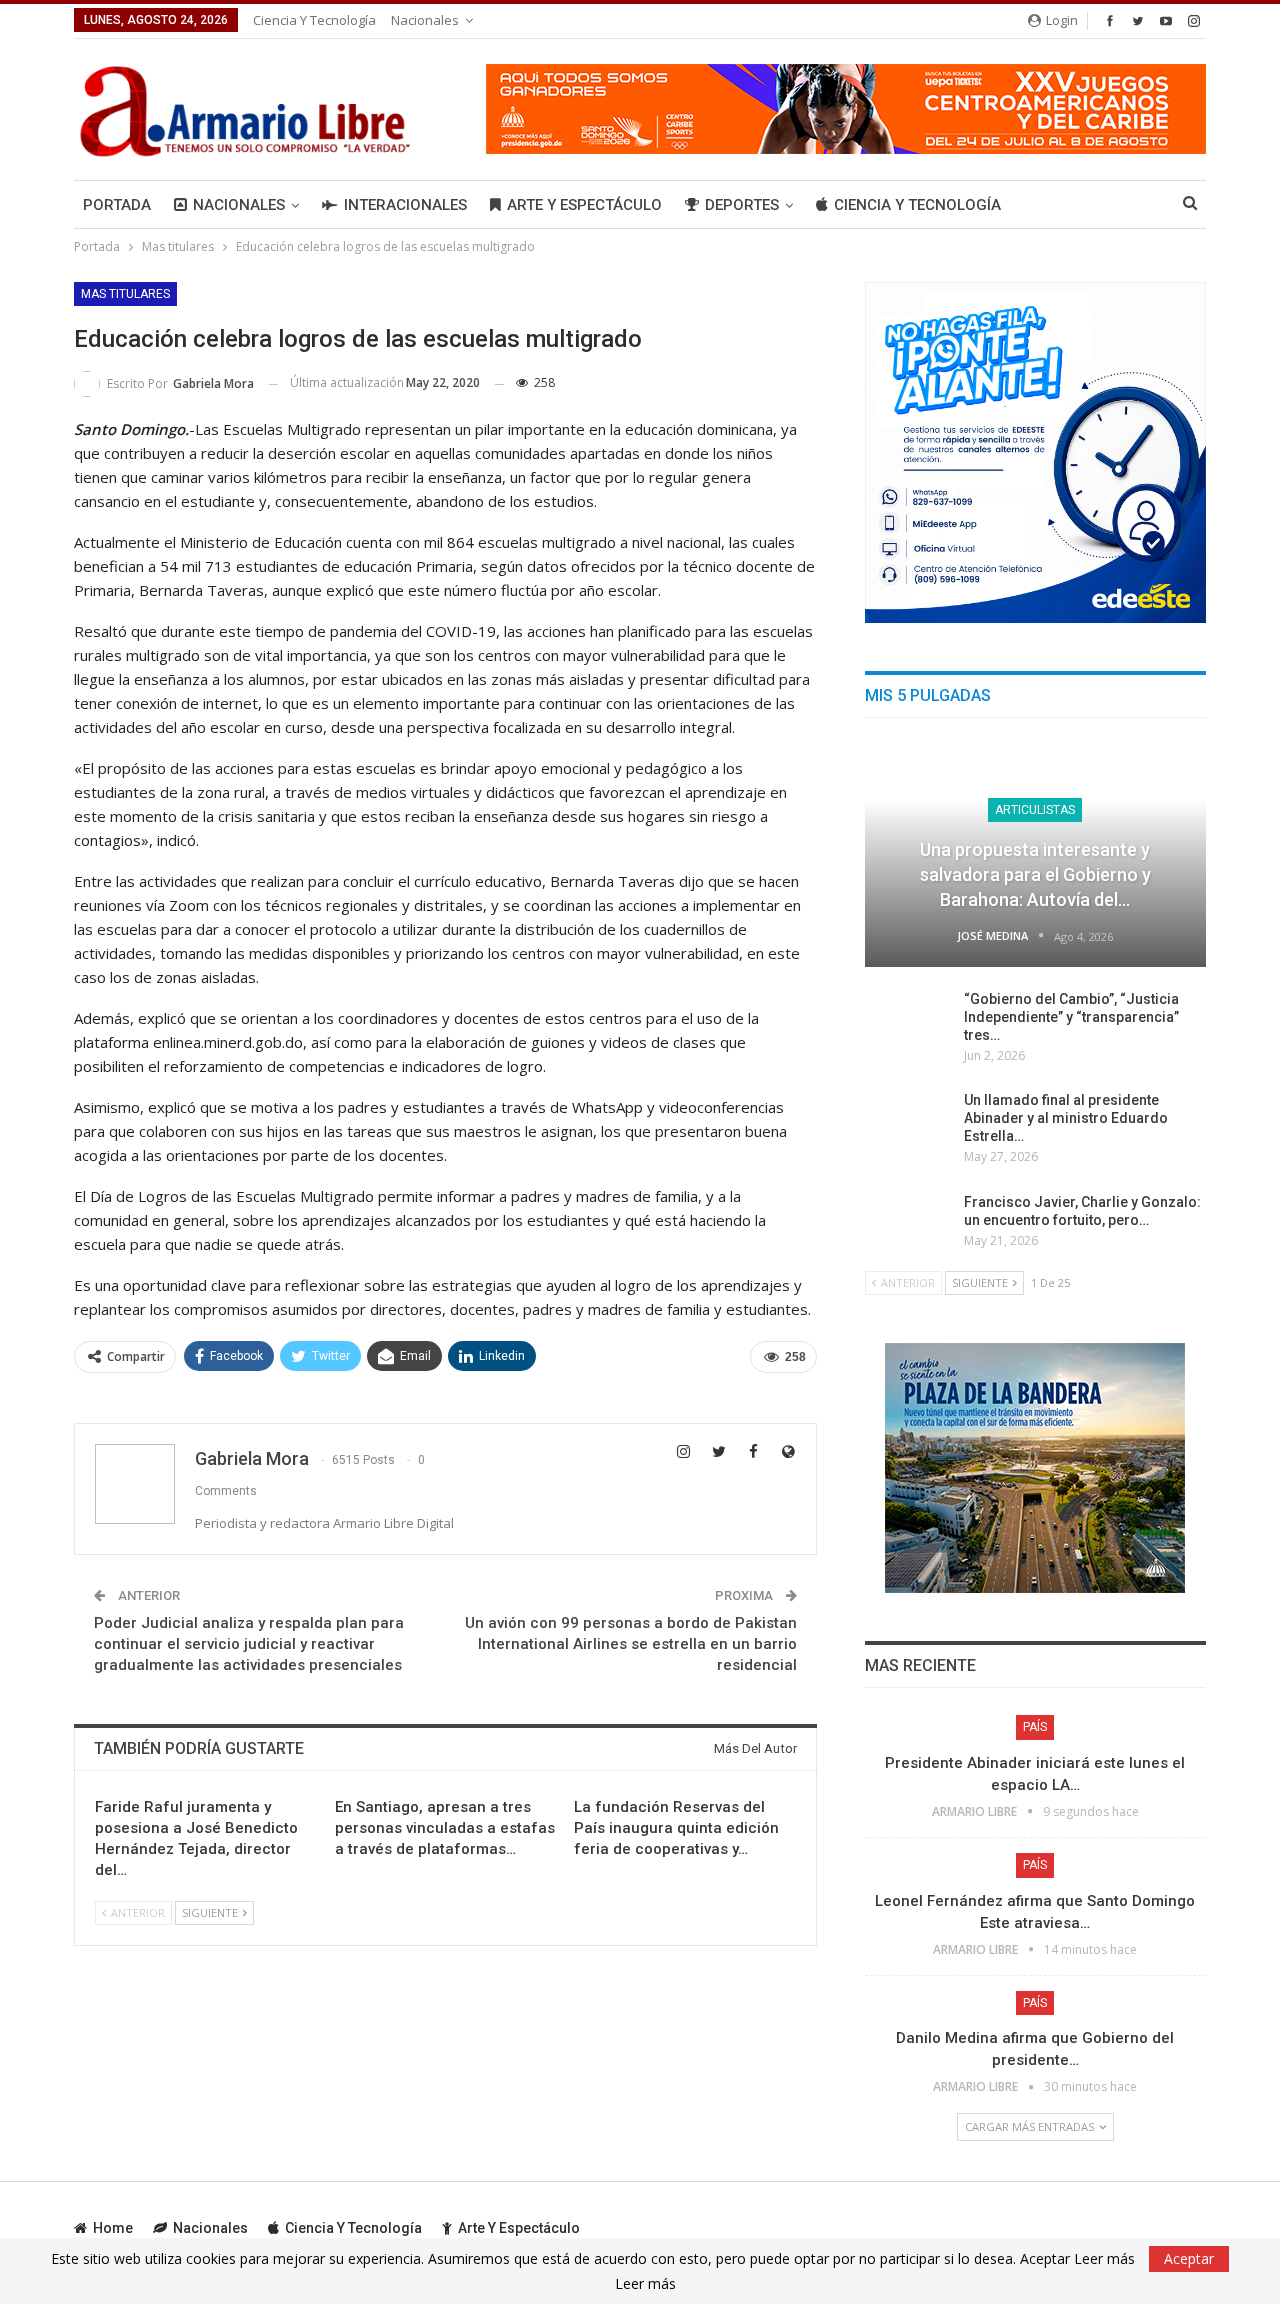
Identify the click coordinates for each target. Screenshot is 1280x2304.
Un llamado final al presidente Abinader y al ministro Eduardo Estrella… (1066, 1118)
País (1035, 1727)
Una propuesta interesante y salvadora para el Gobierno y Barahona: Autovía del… (1035, 874)
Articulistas (1035, 810)
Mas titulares (125, 294)
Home (113, 2228)
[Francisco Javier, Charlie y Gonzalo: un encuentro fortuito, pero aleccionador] (908, 1225)
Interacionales (405, 205)
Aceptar (1189, 2258)
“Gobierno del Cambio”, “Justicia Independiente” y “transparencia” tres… (1071, 1017)
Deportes (742, 205)
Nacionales (425, 20)
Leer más (645, 2284)
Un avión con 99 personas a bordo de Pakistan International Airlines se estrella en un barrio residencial (631, 1644)
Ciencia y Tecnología (314, 20)
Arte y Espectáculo (584, 205)
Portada (117, 205)
